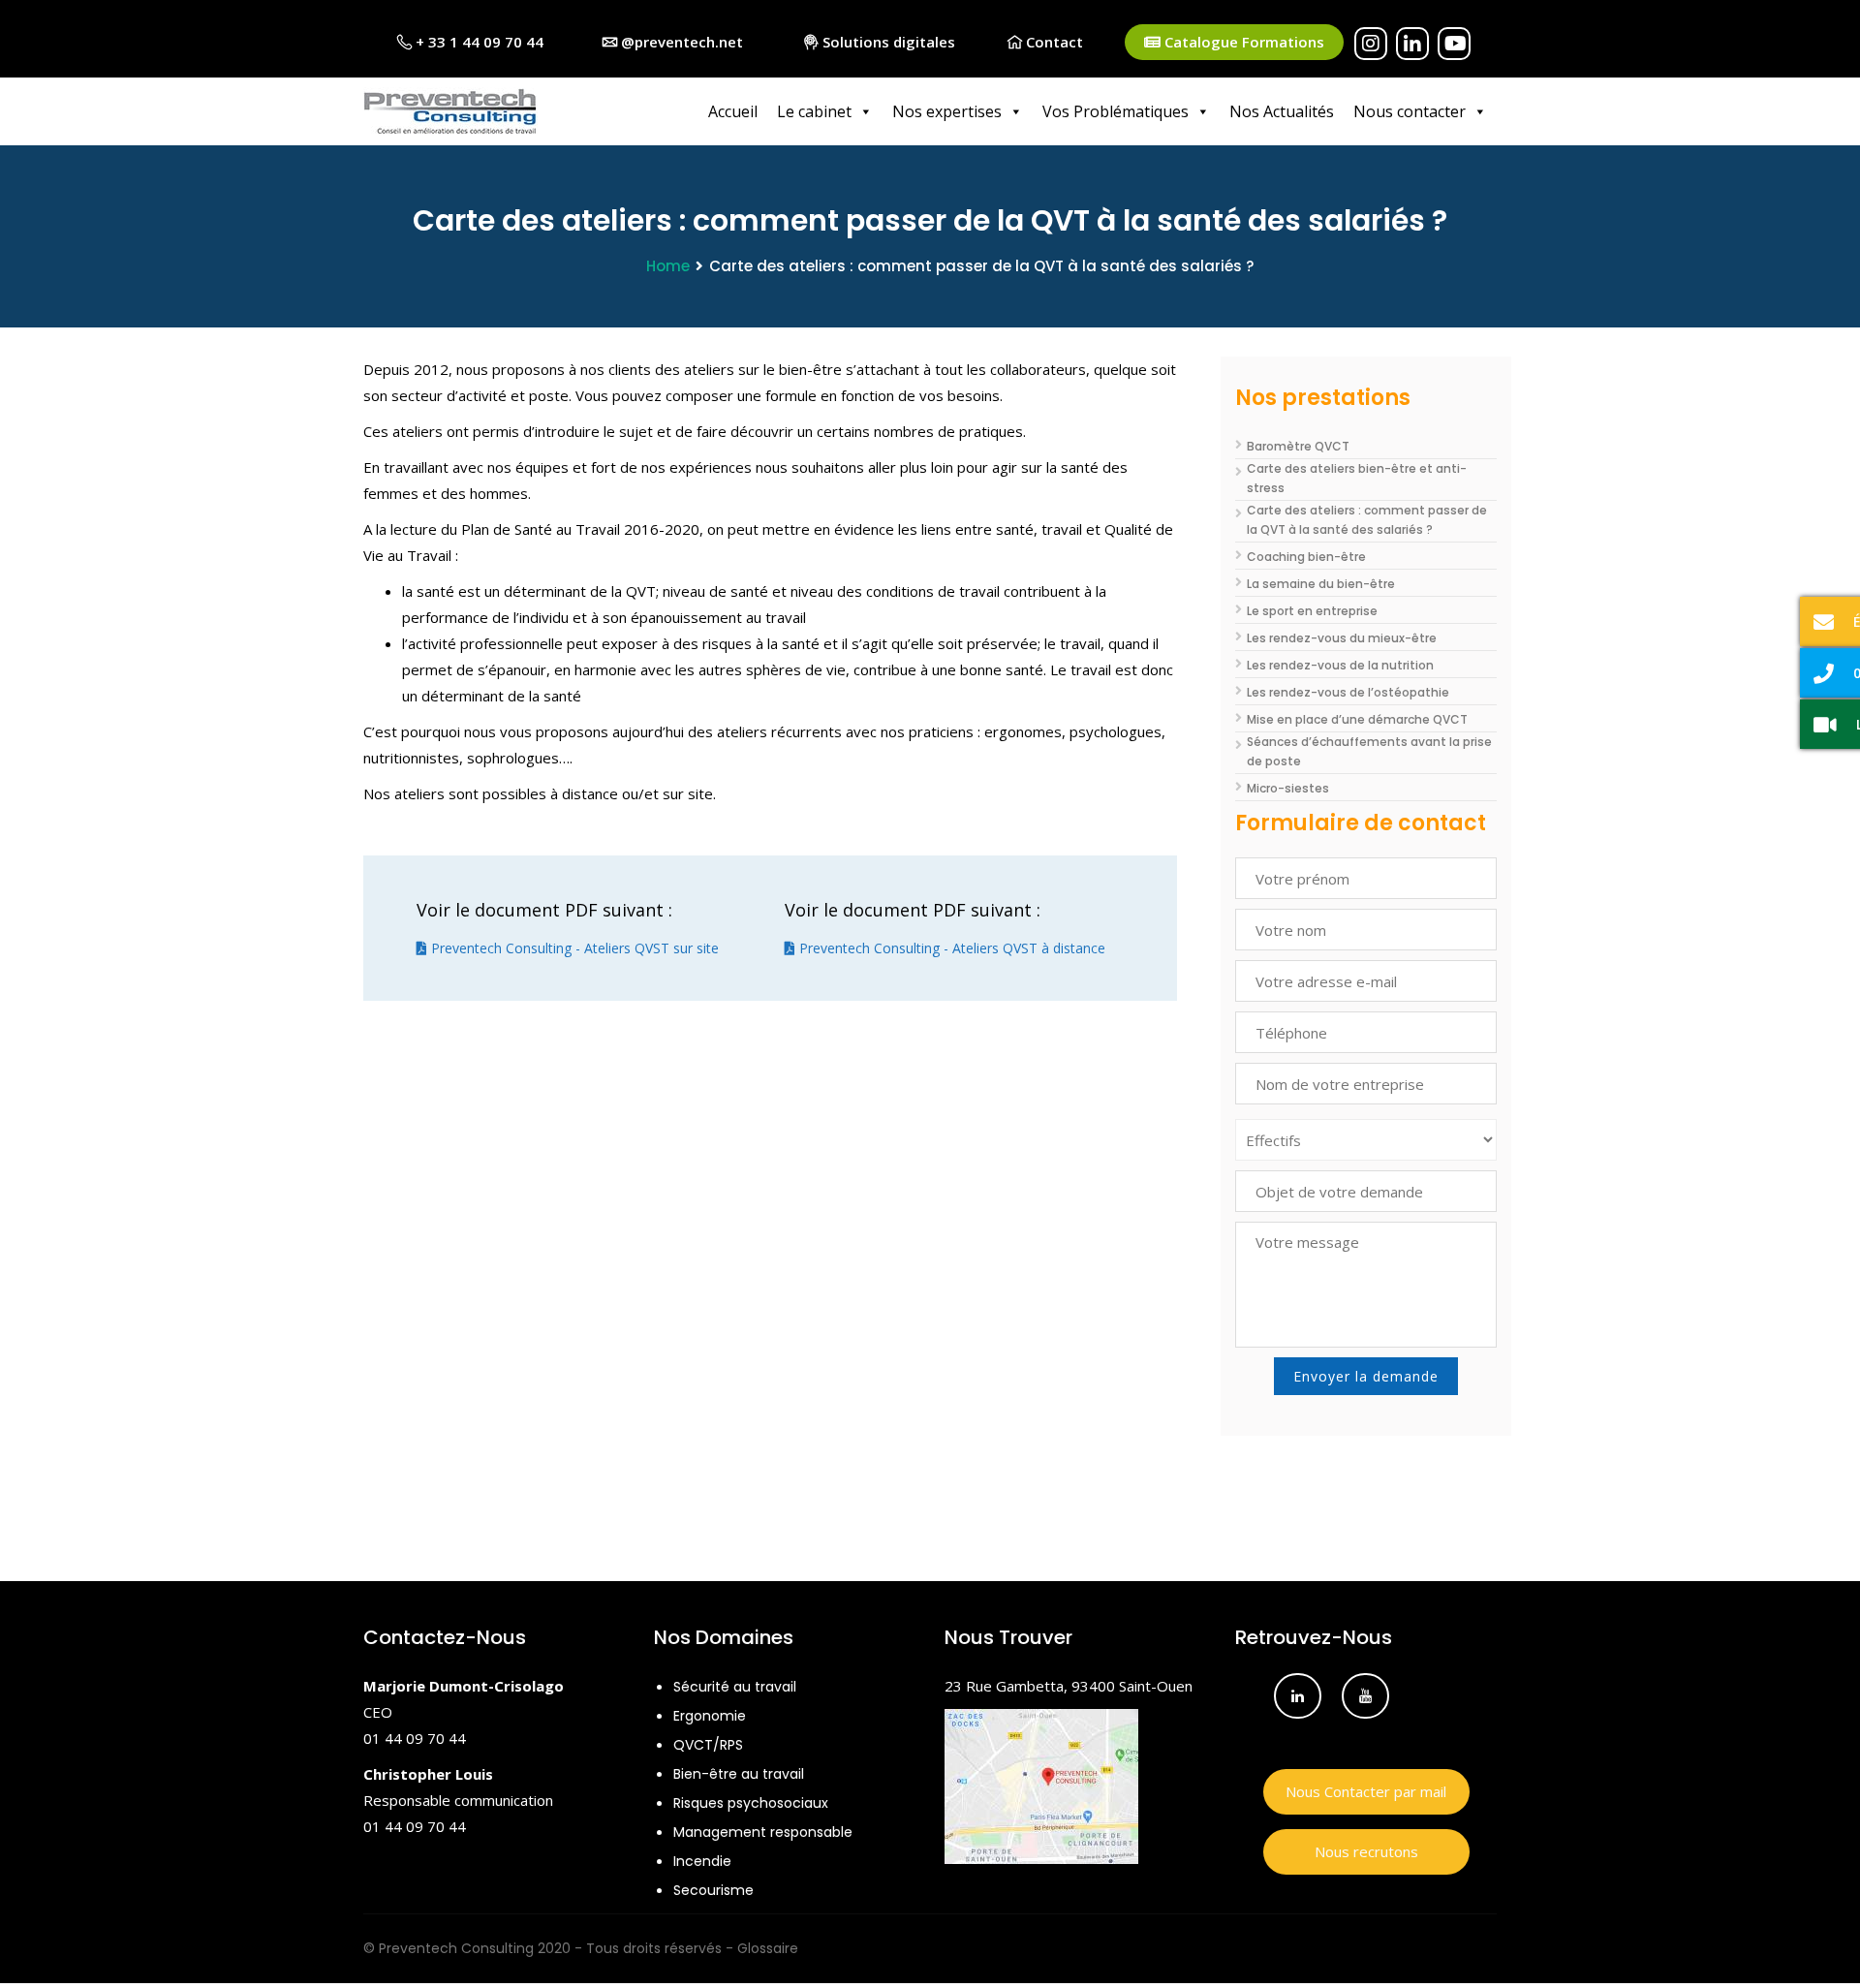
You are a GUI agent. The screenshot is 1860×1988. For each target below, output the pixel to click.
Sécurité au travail (735, 1687)
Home (668, 266)
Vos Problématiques (1116, 111)
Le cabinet (814, 111)
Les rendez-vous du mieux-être (1342, 638)
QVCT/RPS (708, 1745)
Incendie (702, 1861)
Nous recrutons (1366, 1851)
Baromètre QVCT (1298, 446)
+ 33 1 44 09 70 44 (478, 42)
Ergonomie (710, 1716)
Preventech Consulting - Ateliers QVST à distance (950, 948)
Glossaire (768, 1948)
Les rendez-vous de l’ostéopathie (1348, 692)
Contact (1053, 42)
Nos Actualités (1282, 111)
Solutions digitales (887, 42)
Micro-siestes (1288, 788)
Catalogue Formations (1242, 42)
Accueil (733, 111)
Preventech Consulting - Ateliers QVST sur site (573, 948)
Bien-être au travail (739, 1774)
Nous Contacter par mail (1366, 1791)
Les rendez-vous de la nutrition (1340, 665)
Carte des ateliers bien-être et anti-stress (1357, 478)
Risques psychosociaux (751, 1803)
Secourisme (713, 1890)
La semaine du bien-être (1321, 584)
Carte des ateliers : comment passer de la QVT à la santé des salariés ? (1367, 520)
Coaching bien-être (1306, 557)
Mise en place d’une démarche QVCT (1357, 719)
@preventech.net (680, 42)
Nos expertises (947, 111)
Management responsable (763, 1832)
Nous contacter (1410, 111)
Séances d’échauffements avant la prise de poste (1369, 751)
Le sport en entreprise (1312, 611)
